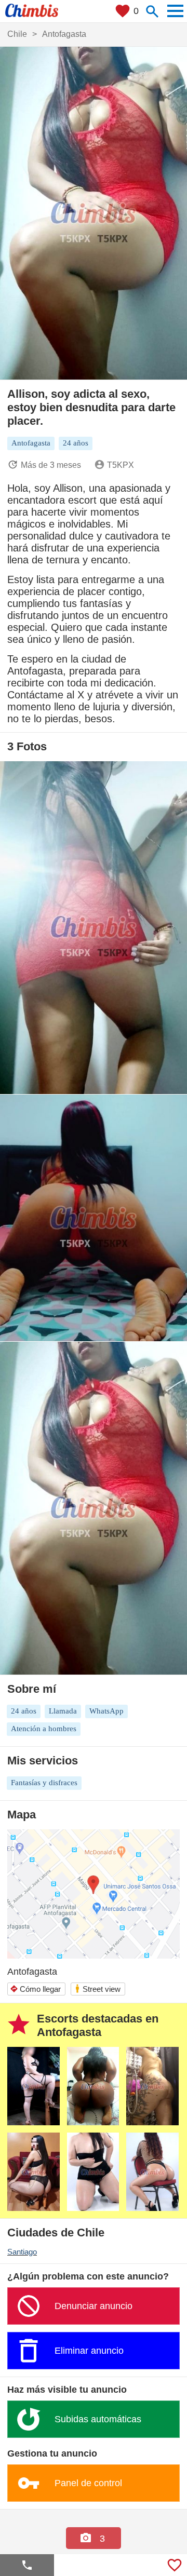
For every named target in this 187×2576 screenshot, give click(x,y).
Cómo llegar (35, 1989)
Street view (97, 1988)
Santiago (22, 2252)
